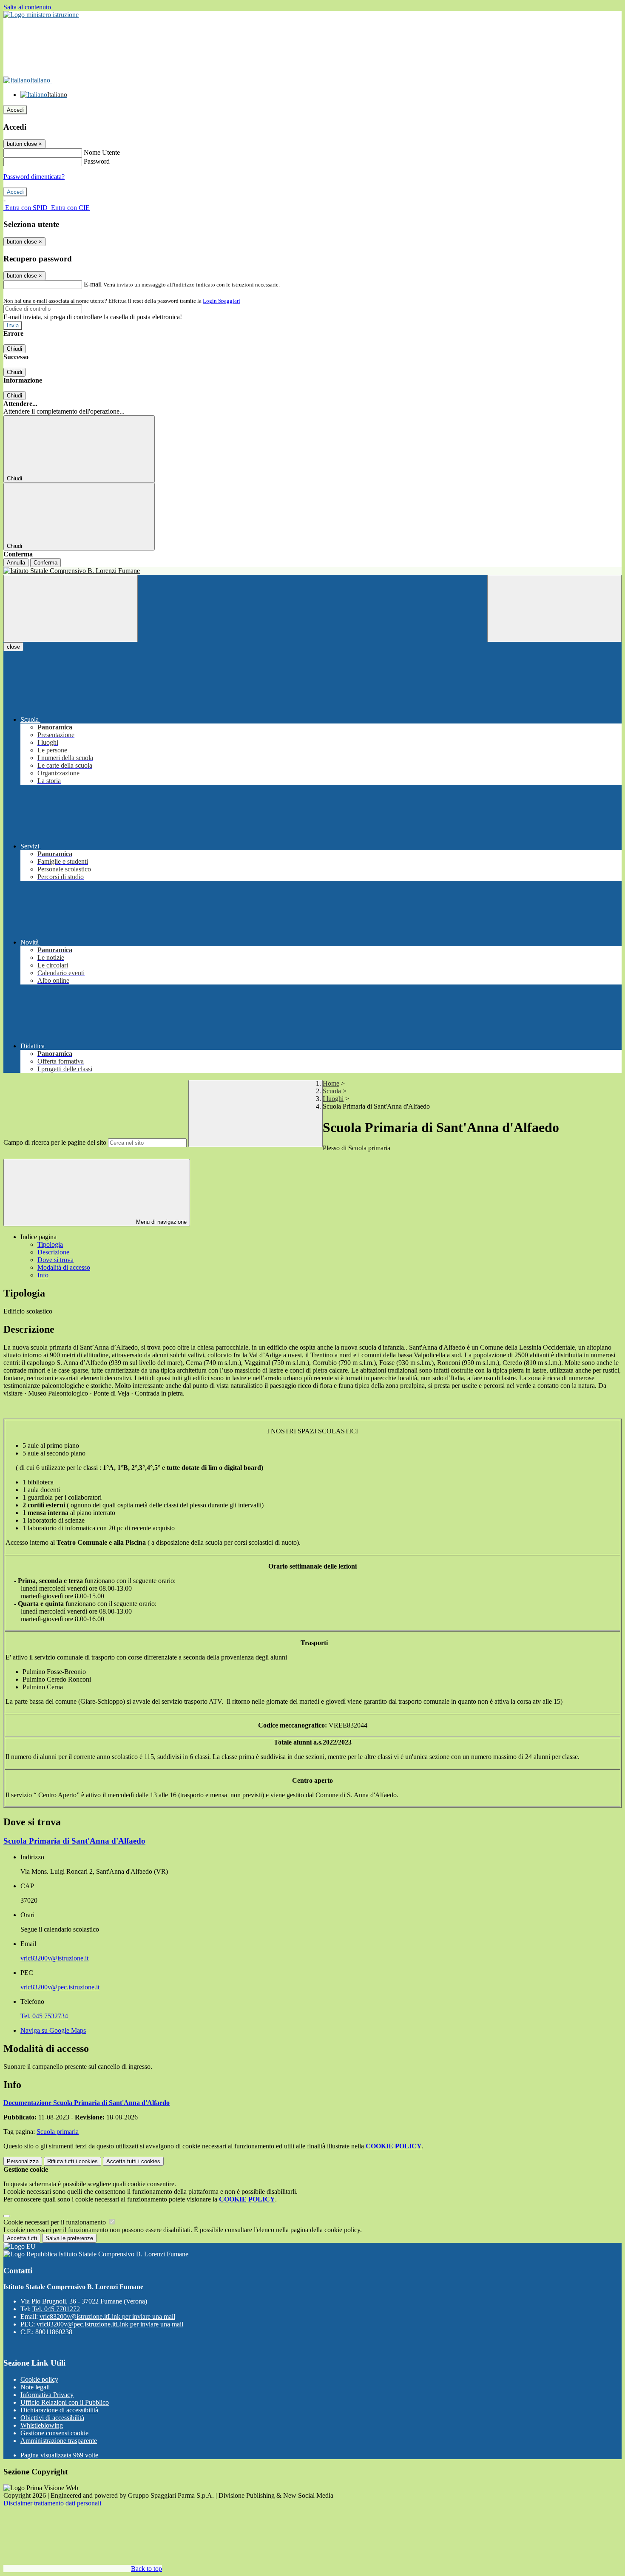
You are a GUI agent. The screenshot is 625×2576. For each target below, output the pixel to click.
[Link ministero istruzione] (41, 15)
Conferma (45, 563)
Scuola (332, 1091)
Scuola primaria (58, 2132)
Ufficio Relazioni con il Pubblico (65, 2402)
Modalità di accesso (64, 1267)
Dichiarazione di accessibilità (59, 2410)
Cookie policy (39, 2379)
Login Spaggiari (222, 301)
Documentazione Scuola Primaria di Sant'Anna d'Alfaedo (87, 2103)
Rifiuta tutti (72, 2161)
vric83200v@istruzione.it (54, 1958)
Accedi (15, 110)
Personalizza (23, 2161)
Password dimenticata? (34, 177)
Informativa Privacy (47, 2395)
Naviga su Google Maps (53, 2030)
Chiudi (14, 349)
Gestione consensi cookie (54, 2433)
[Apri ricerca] (554, 609)
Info (43, 1275)
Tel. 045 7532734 (44, 2016)
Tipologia (50, 1244)
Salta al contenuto (27, 7)
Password (97, 161)
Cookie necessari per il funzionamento (55, 2222)
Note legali (35, 2387)
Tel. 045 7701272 (56, 2309)
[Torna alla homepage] (312, 571)
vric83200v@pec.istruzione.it (60, 1987)
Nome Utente (102, 152)
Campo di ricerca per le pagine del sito (55, 1142)
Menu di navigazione (161, 1222)
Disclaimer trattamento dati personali (52, 2503)
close (13, 647)
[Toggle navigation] (71, 609)
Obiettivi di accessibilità (52, 2418)
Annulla (16, 563)
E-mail (93, 284)
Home (331, 1083)
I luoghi (333, 1099)
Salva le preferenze (69, 2238)
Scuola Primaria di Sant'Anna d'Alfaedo (74, 1841)
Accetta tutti (133, 2161)
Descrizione (53, 1252)
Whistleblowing (42, 2425)
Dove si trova (55, 1260)
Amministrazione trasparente (59, 2441)
